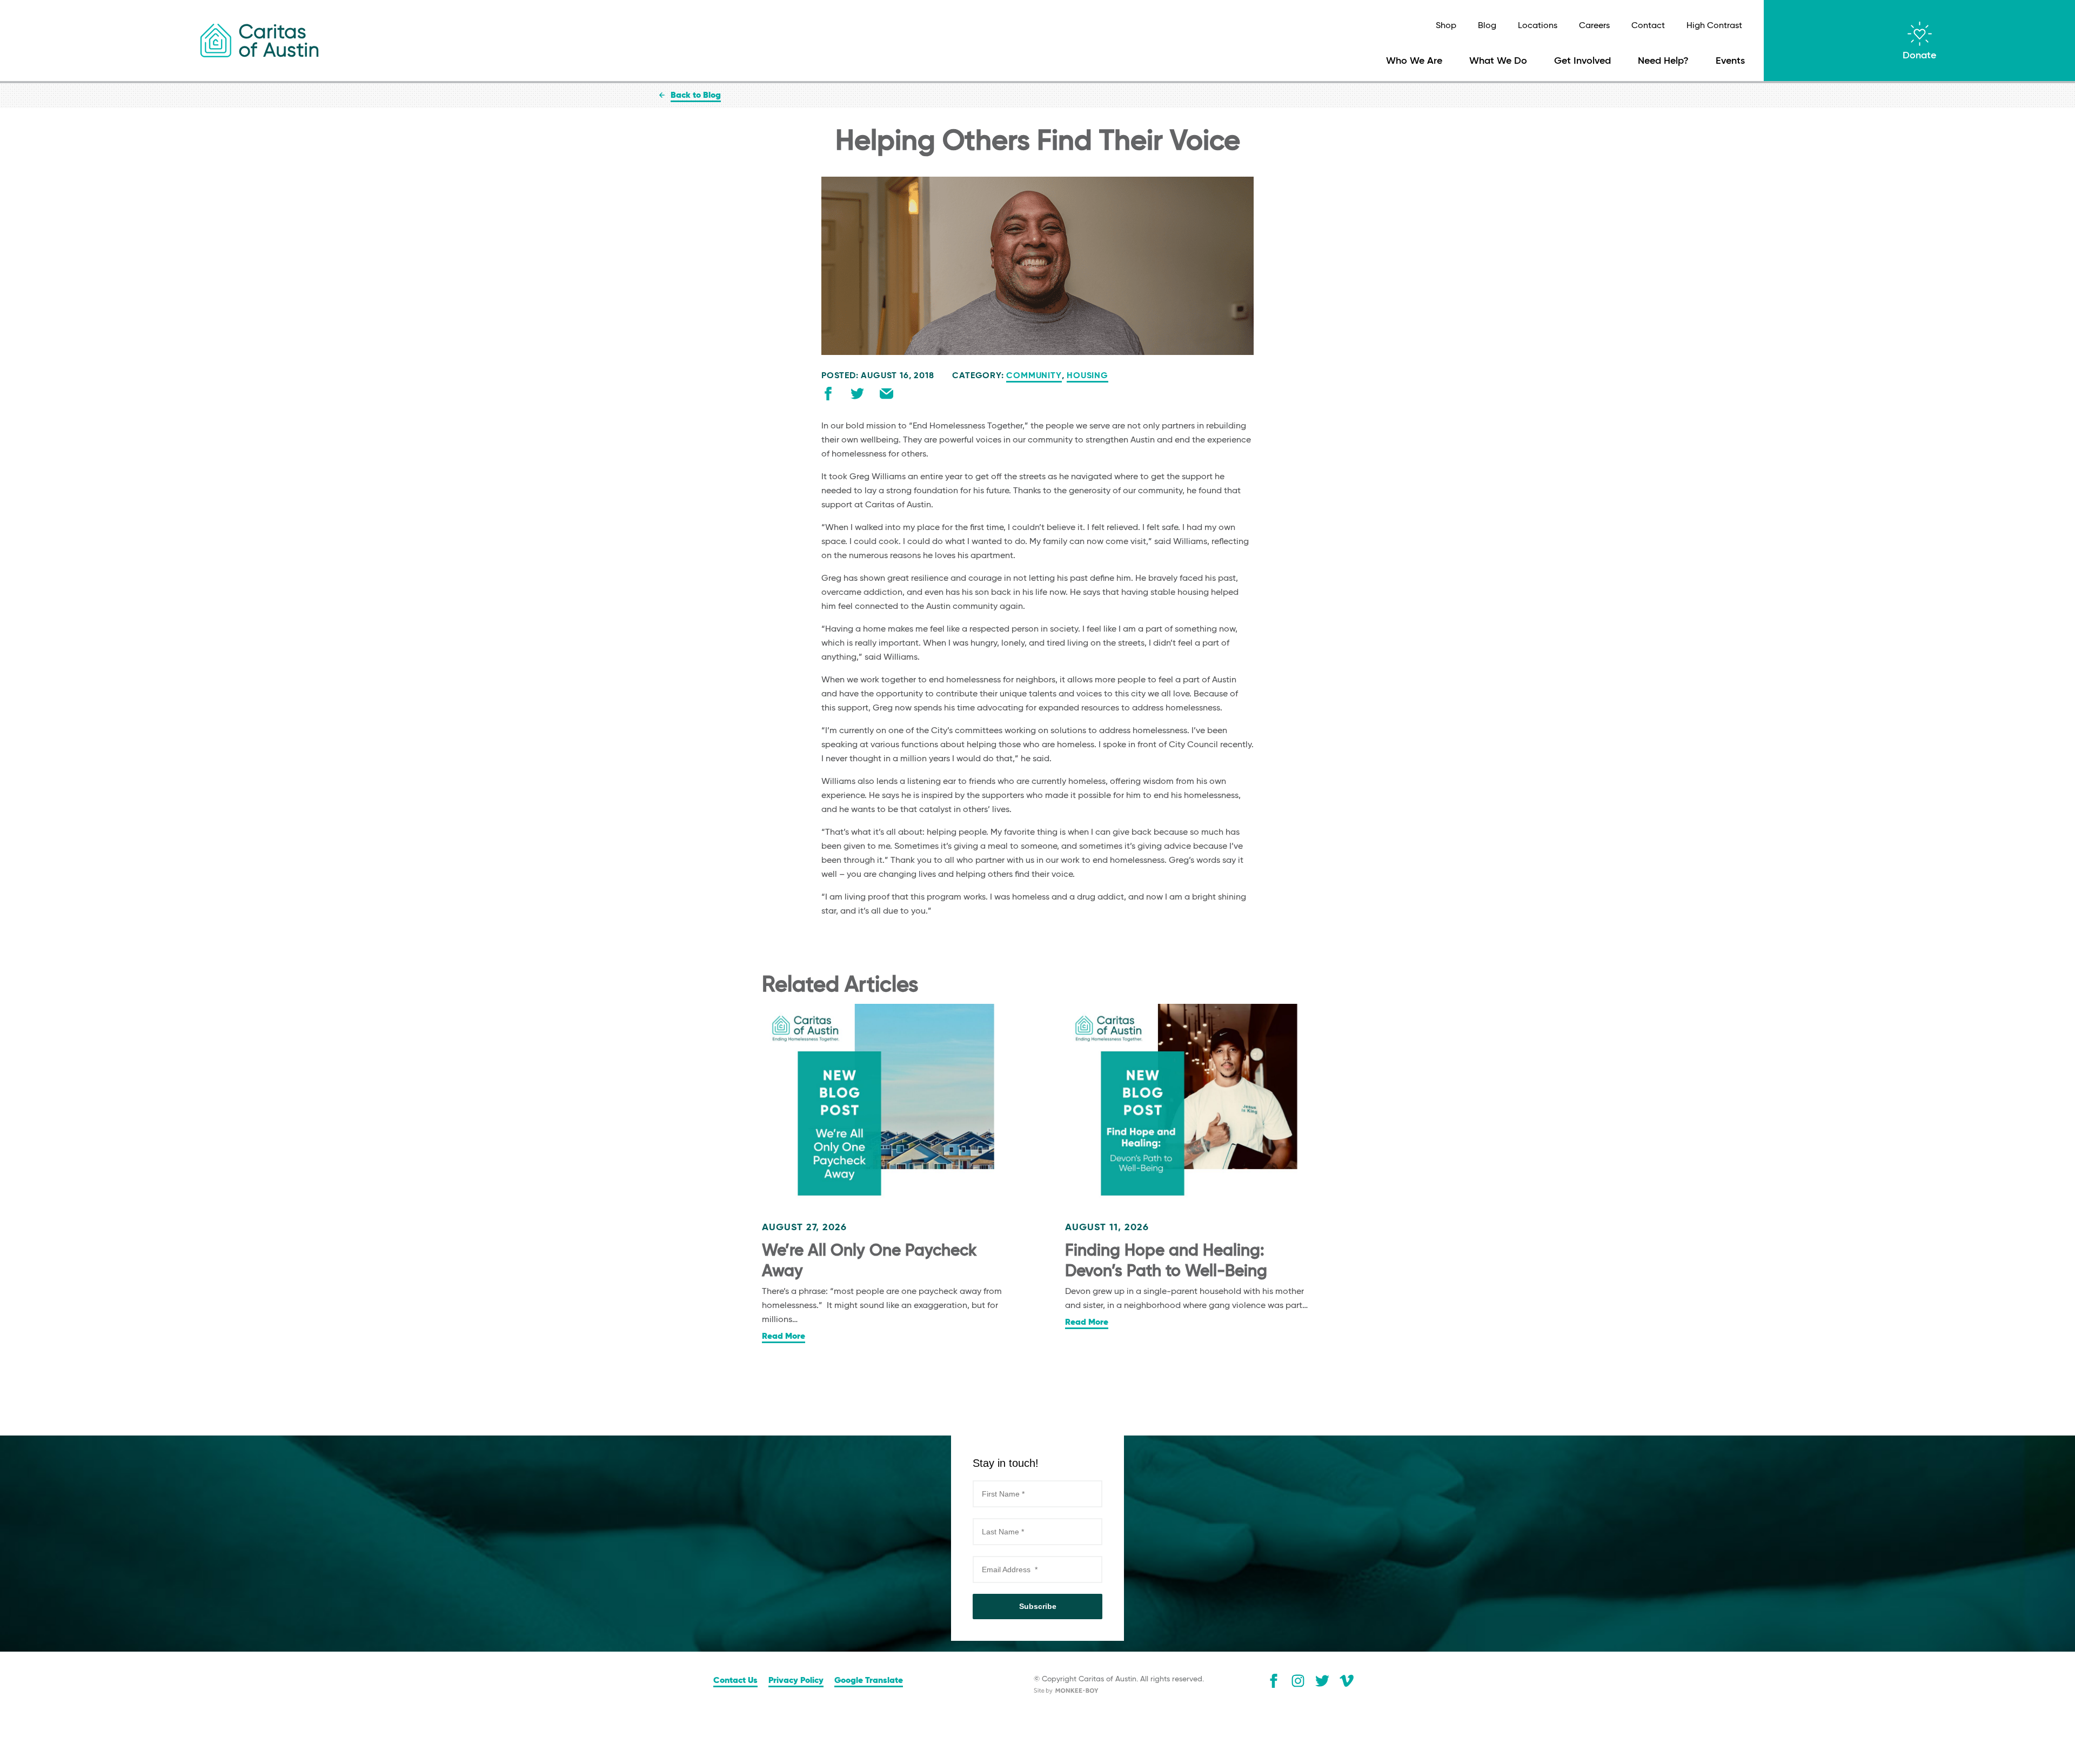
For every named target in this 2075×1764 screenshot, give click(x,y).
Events (1730, 61)
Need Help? (1663, 61)
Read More (784, 1337)
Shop (1446, 26)
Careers (1594, 26)
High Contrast (1714, 26)
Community (1034, 376)
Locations (1538, 26)
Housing (1087, 376)
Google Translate (869, 1681)
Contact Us (735, 1681)
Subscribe (1038, 1606)
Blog (1487, 26)
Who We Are (1414, 61)
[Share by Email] (886, 396)
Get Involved (1582, 61)
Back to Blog (696, 96)
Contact (1648, 26)
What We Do (1498, 61)
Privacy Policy (796, 1681)
